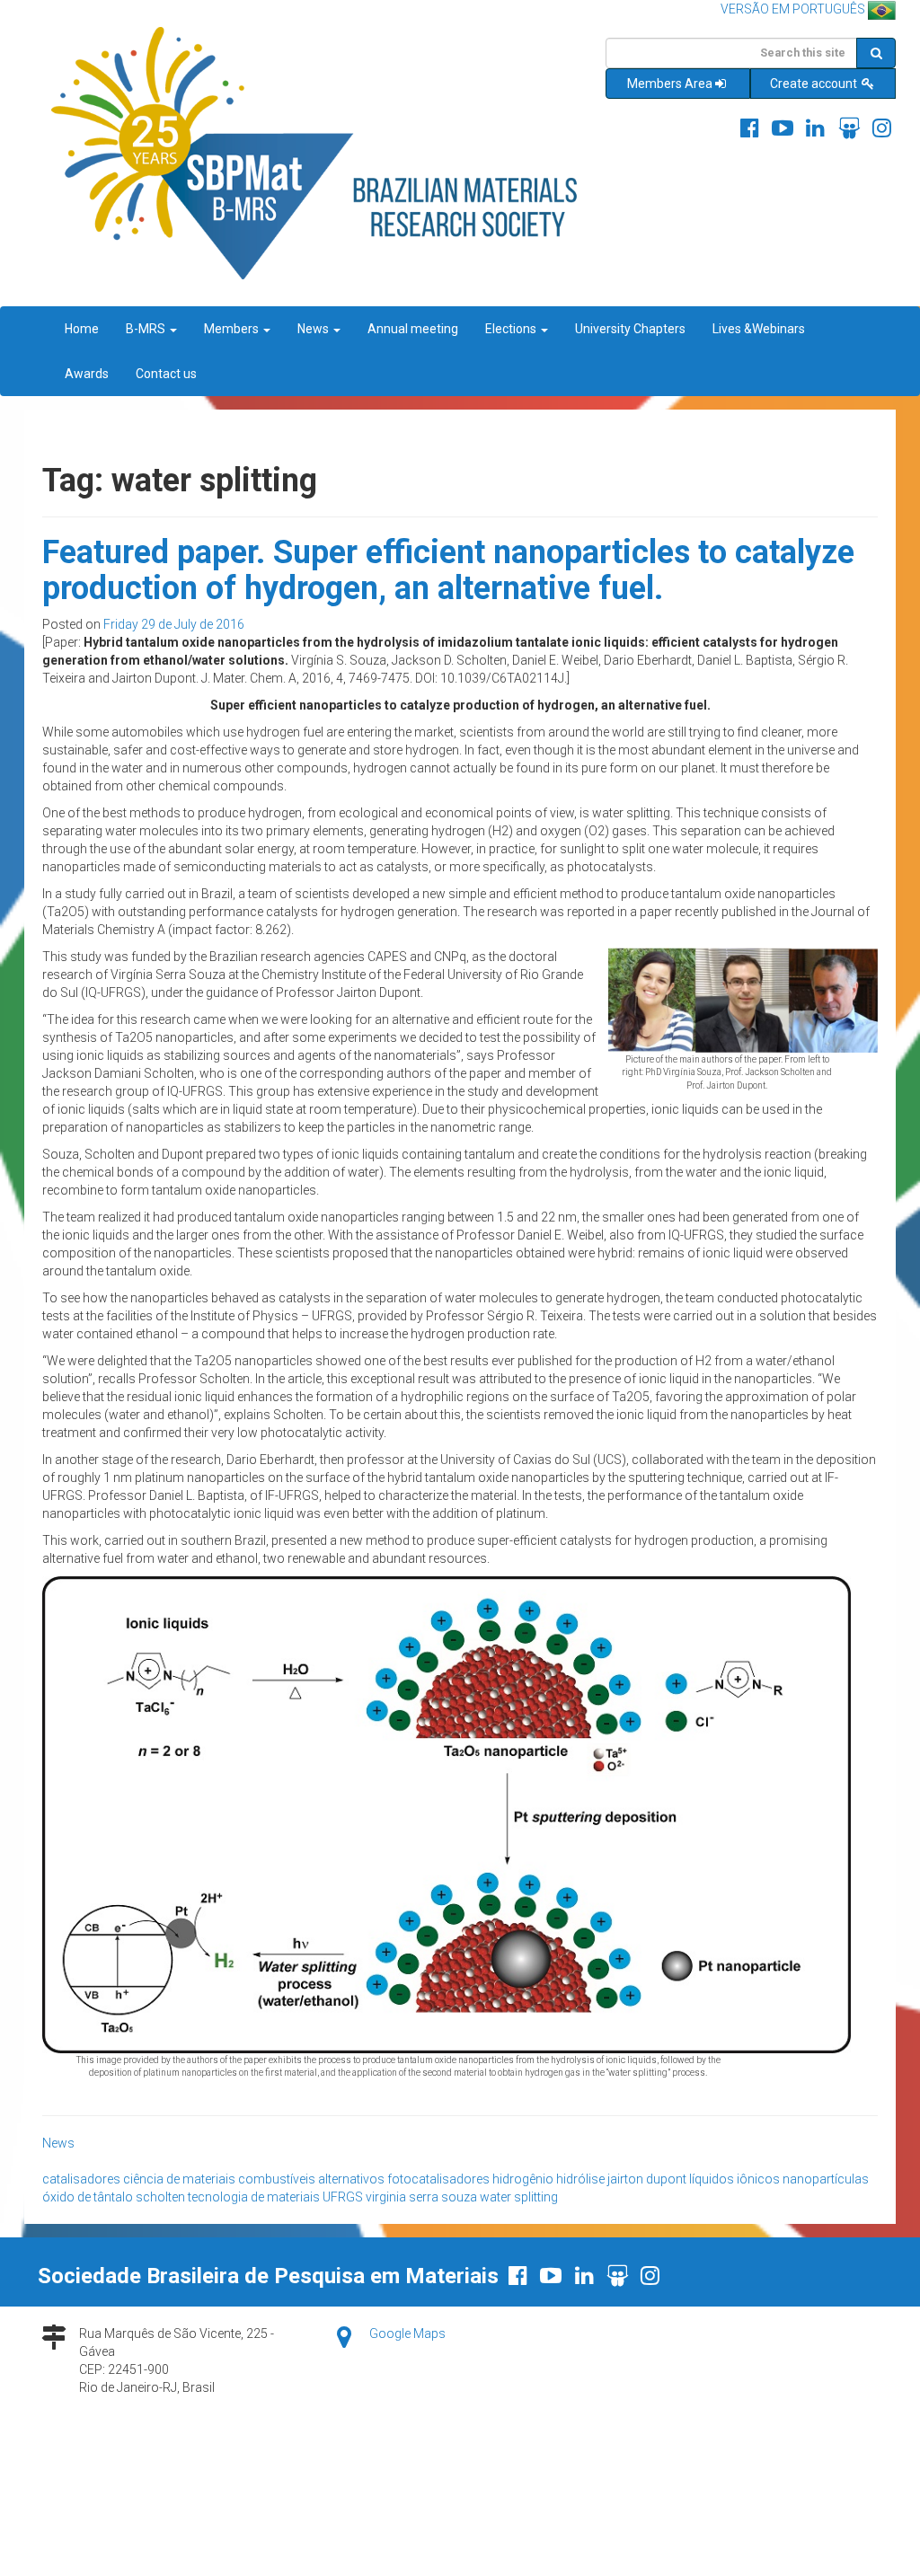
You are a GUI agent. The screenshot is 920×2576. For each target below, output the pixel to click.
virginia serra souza (421, 2197)
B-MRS (147, 329)
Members (233, 329)
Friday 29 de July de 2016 (174, 624)
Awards (87, 374)
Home (82, 329)
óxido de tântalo (88, 2197)
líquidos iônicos (734, 2179)
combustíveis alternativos (311, 2179)
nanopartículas (826, 2179)
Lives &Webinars (759, 329)
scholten (160, 2197)
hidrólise (580, 2179)
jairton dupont (647, 2179)
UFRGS (343, 2197)
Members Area (670, 84)
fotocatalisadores (438, 2179)
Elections (512, 329)
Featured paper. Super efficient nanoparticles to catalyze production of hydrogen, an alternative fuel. (448, 570)
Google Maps (407, 2333)
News (314, 329)
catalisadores (81, 2179)
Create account (815, 84)
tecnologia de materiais (254, 2197)
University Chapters (630, 329)
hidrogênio (523, 2179)
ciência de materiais (179, 2179)
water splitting (519, 2197)
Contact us (166, 374)
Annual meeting (413, 329)
